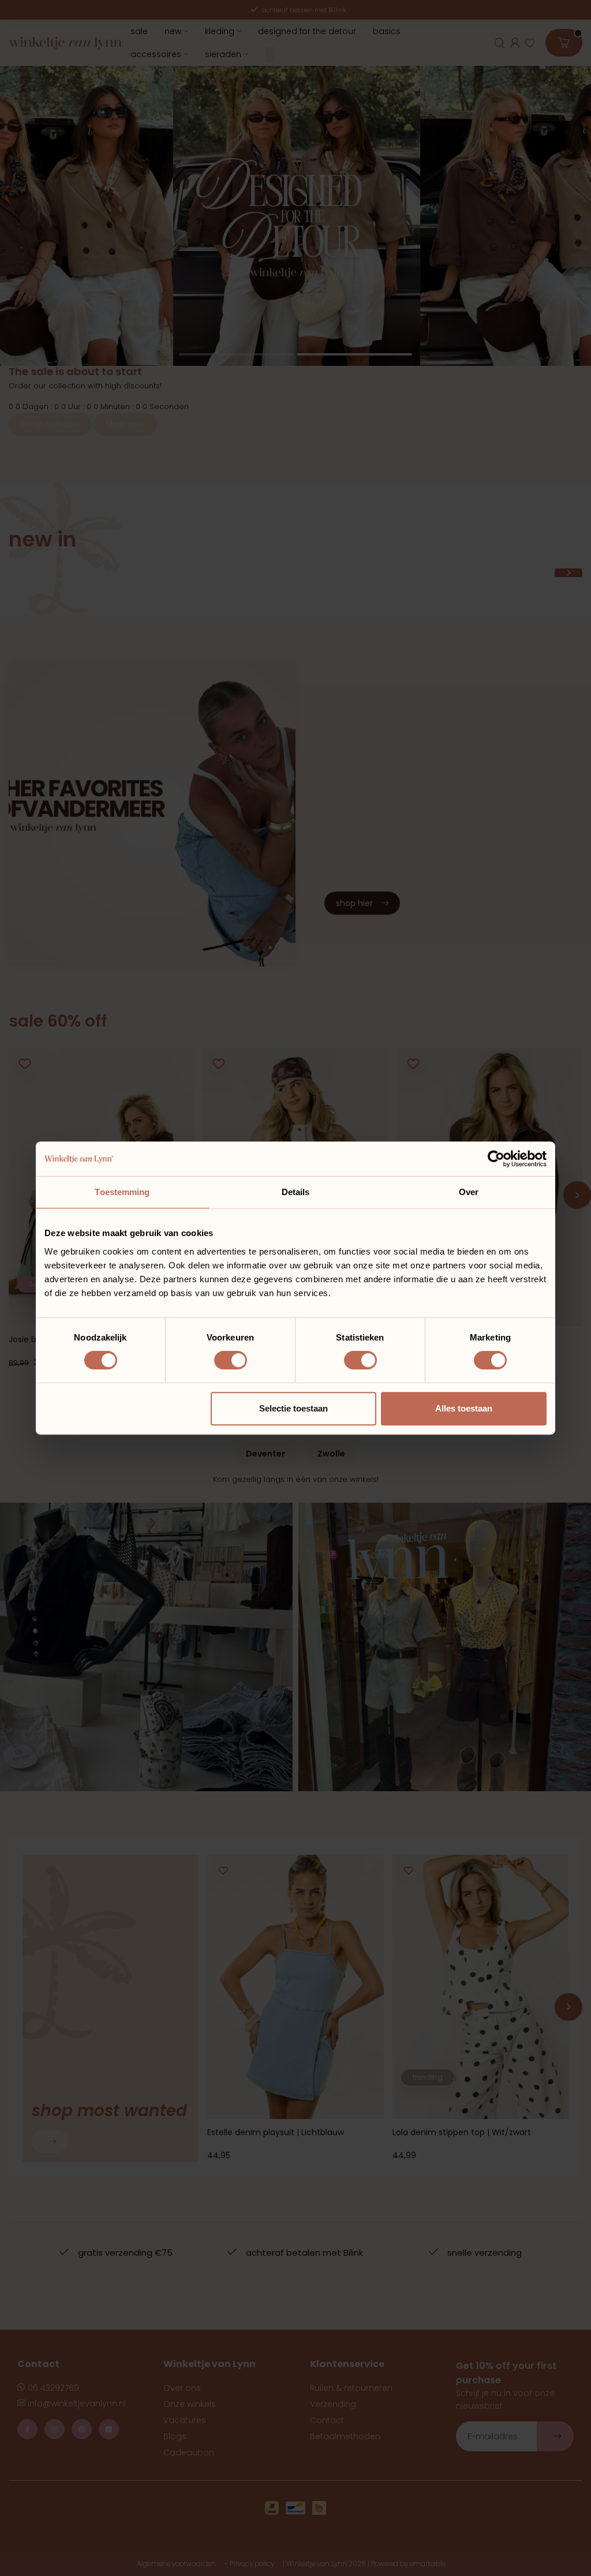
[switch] (231, 1360)
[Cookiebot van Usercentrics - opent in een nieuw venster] (496, 1159)
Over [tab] (469, 1192)
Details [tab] (296, 1192)
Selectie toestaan (293, 1408)
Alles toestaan (464, 1408)
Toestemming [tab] (122, 1192)
